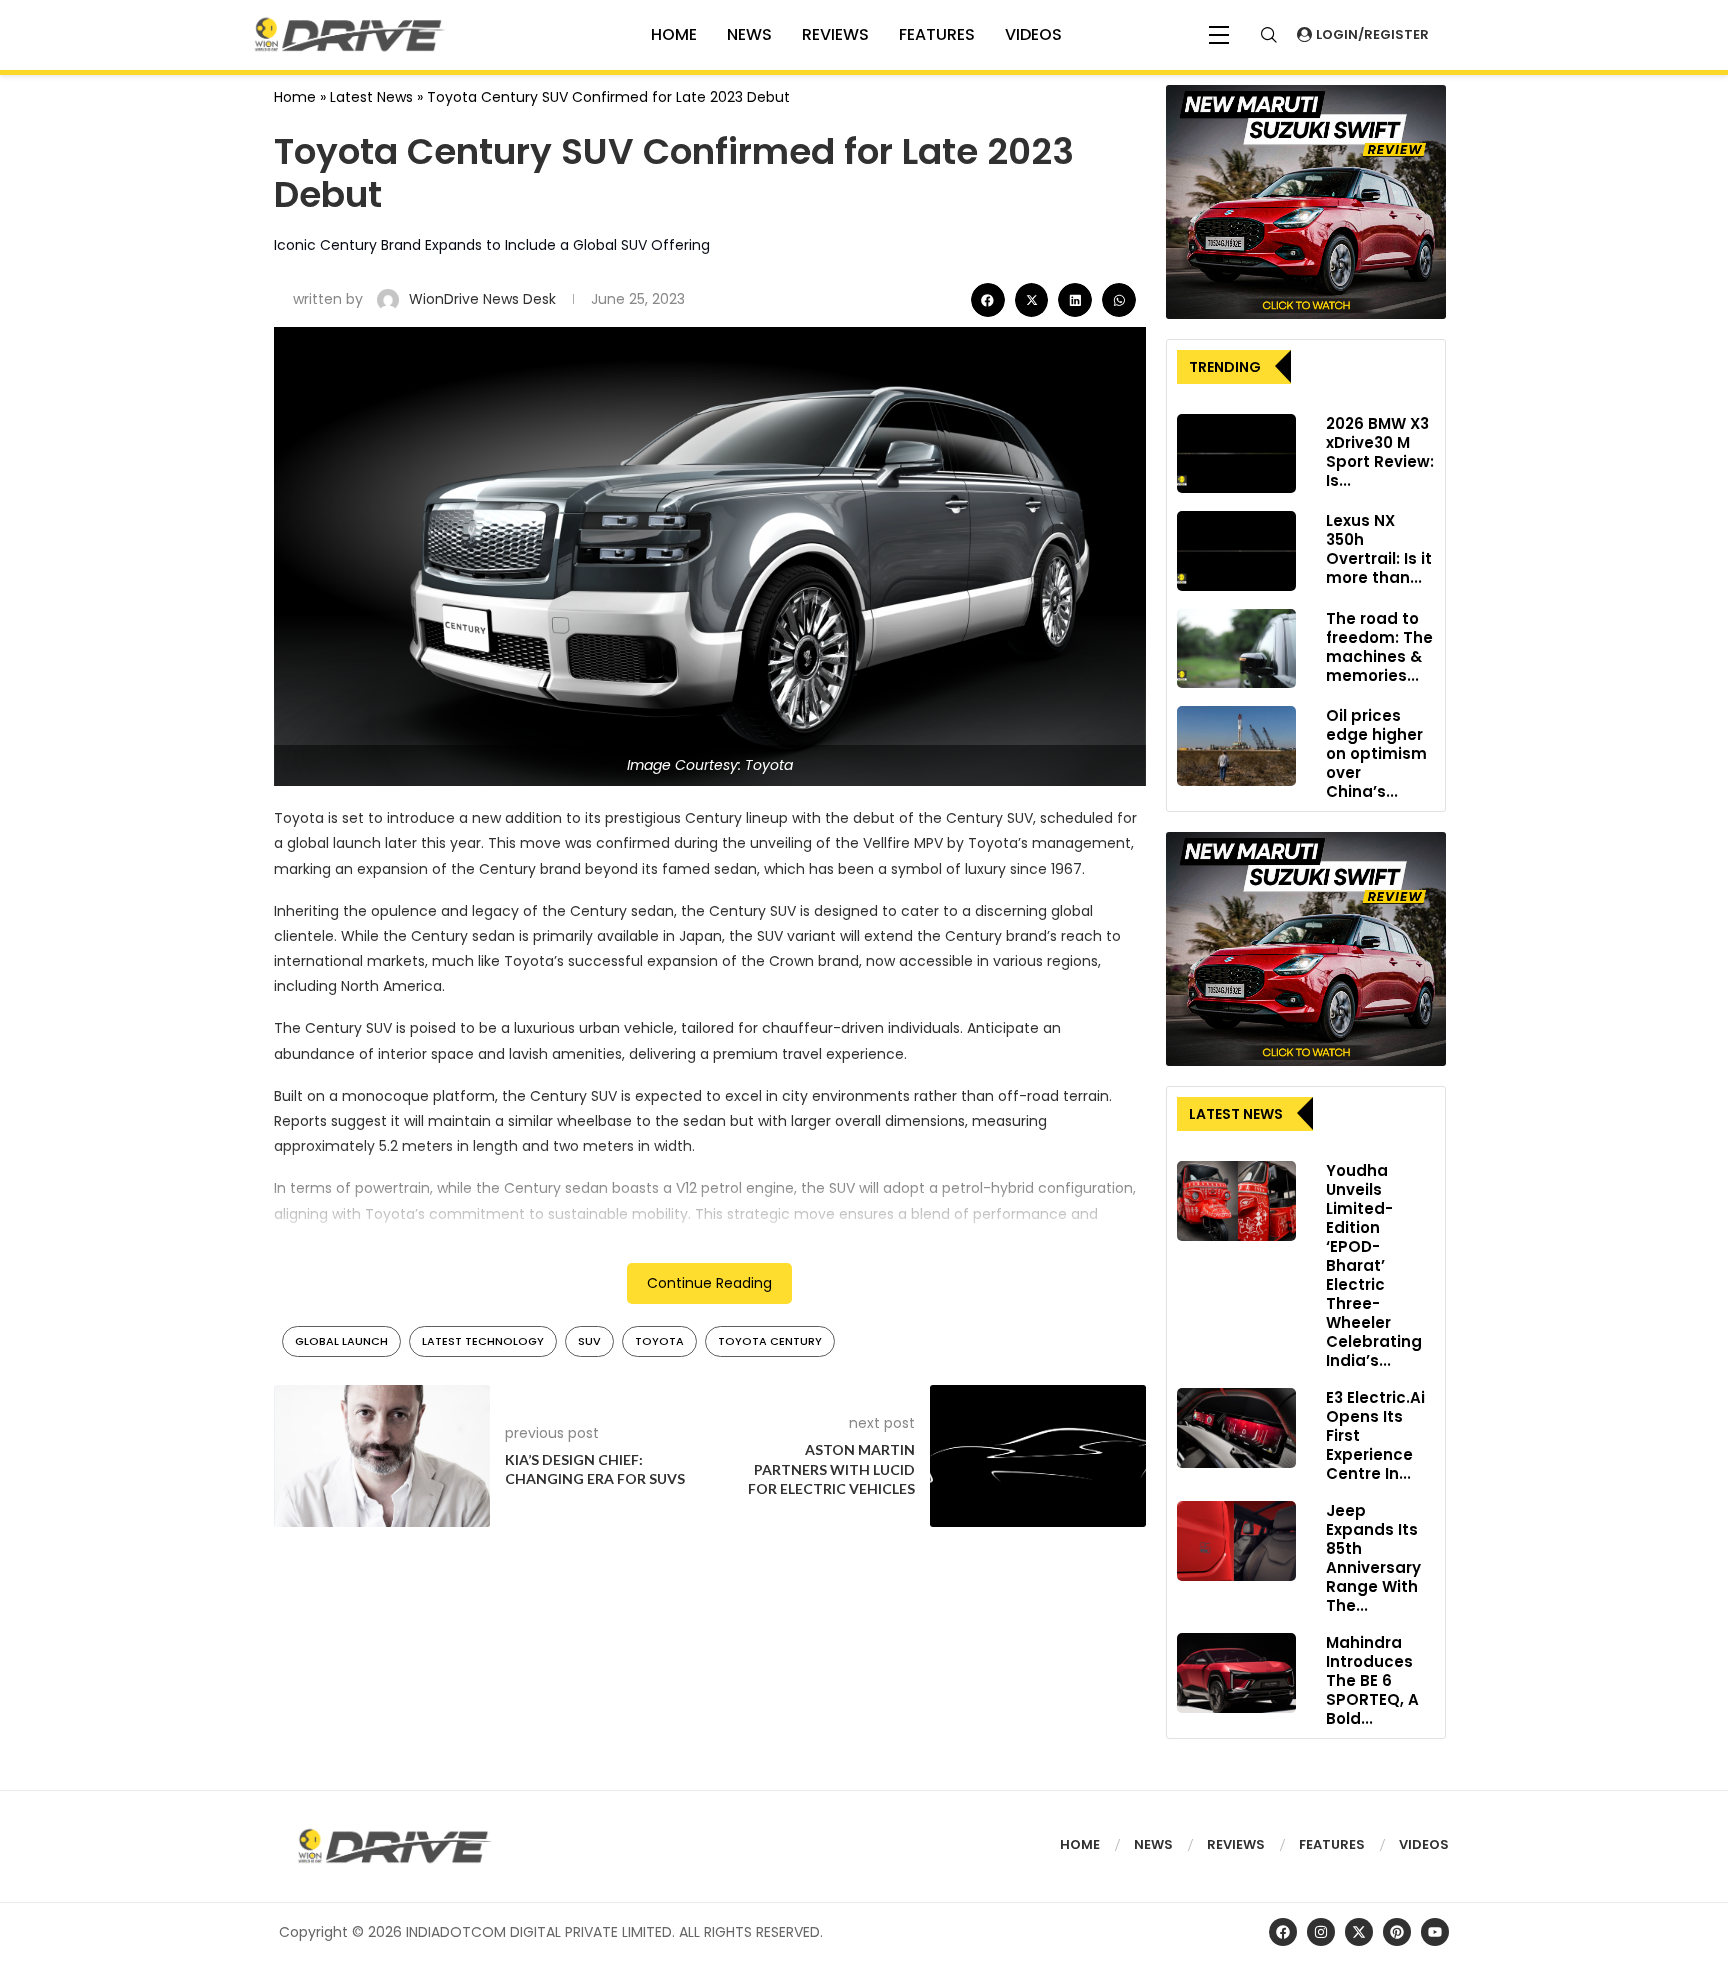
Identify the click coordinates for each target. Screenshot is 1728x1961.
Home (295, 97)
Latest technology (483, 1341)
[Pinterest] (1397, 1932)
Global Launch (341, 1341)
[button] (988, 300)
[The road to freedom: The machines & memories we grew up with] (1236, 649)
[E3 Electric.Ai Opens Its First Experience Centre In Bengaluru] (1236, 1428)
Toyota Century (770, 1341)
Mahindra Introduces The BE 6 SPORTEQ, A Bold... (1372, 1680)
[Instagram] (1321, 1932)
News (749, 34)
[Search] (1269, 35)
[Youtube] (1435, 1932)
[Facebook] (1283, 1932)
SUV (589, 1341)
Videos (1424, 1844)
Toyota (659, 1341)
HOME (674, 34)
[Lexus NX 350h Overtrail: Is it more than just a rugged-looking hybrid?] (1236, 551)
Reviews (835, 34)
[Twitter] (1359, 1932)
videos (1033, 34)
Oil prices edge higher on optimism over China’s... (1376, 753)
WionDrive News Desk (484, 299)
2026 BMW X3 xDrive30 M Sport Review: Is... (1380, 452)
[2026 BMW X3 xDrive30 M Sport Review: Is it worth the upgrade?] (1236, 454)
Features (937, 34)
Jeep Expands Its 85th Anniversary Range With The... (1373, 1558)
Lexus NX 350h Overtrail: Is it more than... (1379, 549)
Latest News (371, 97)
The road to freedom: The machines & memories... (1379, 647)
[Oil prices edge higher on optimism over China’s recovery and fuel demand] (1236, 746)
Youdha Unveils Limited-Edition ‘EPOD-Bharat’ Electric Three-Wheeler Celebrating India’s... (1374, 1265)
